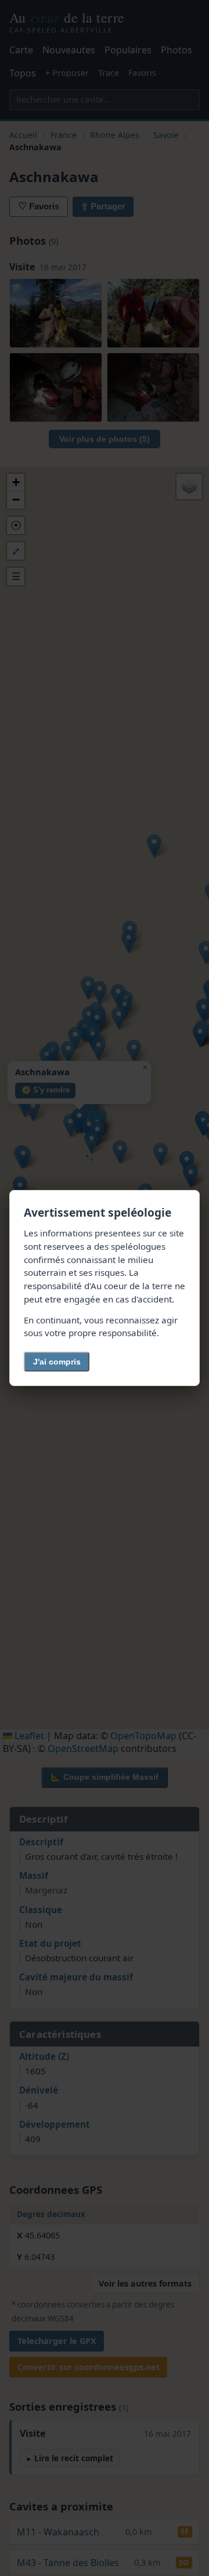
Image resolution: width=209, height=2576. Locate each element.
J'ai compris (57, 1362)
